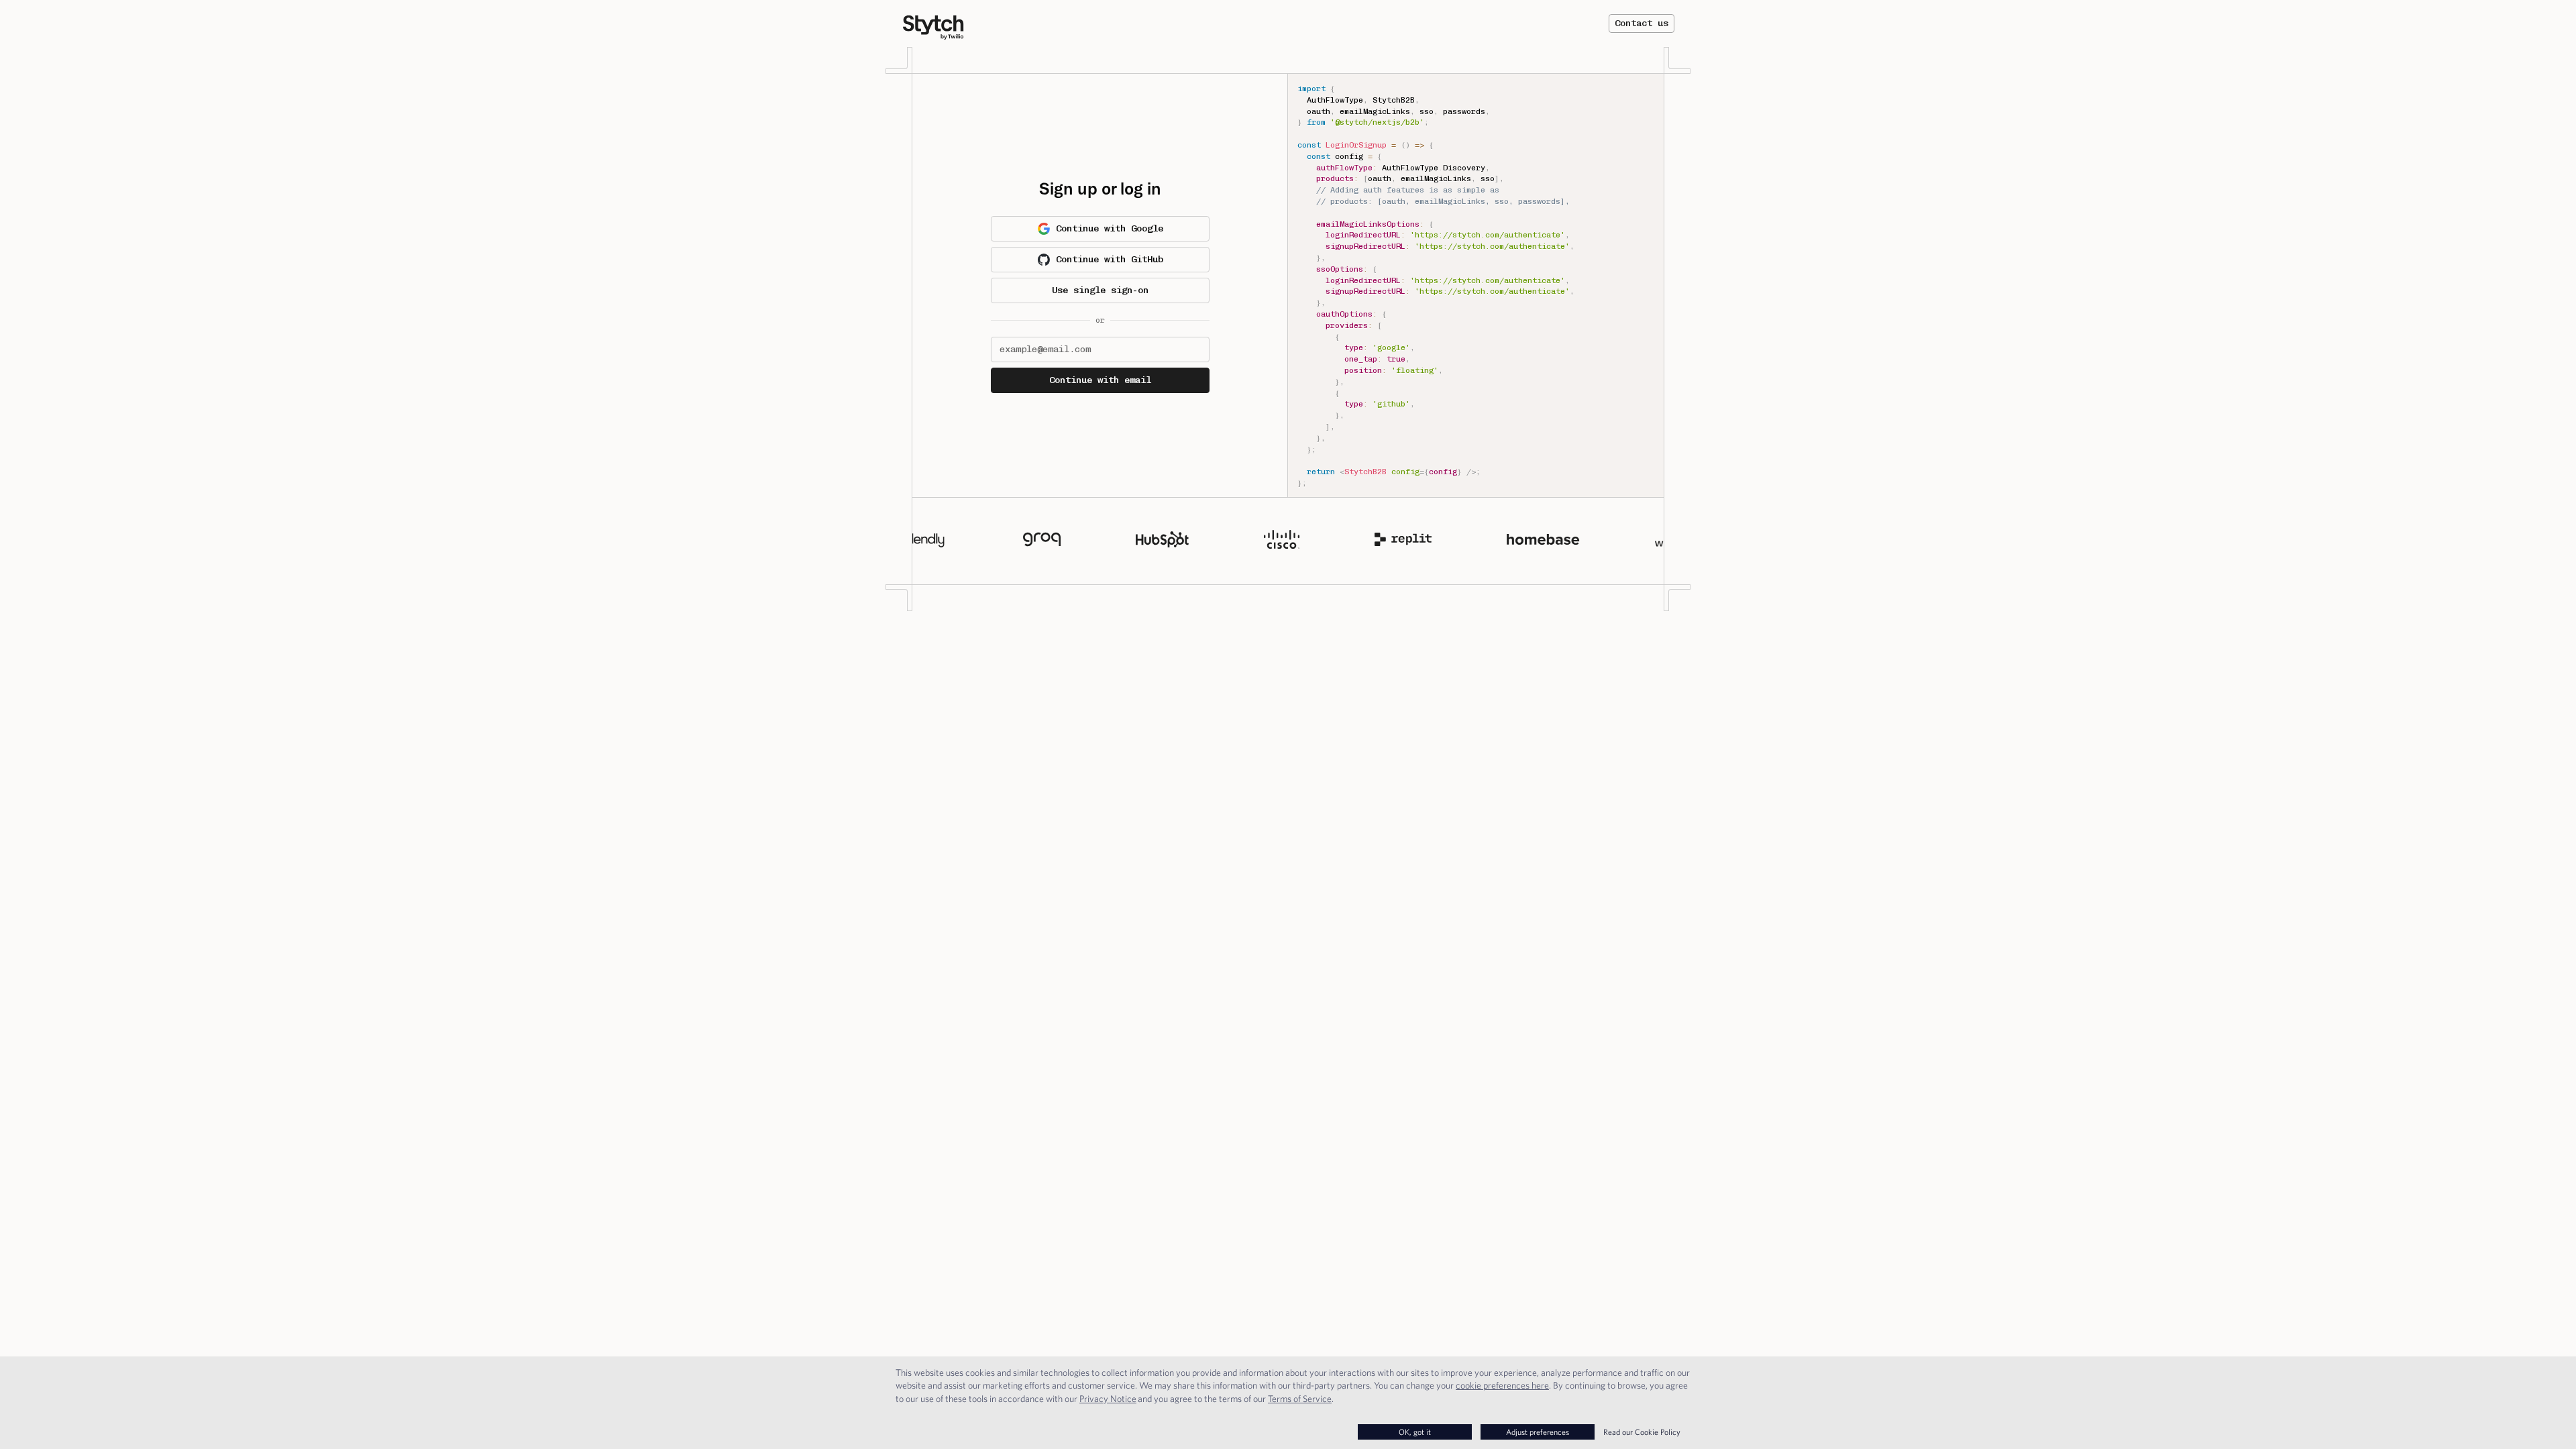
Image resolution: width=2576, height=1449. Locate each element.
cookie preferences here (1502, 1385)
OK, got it (1415, 1432)
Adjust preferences (1538, 1432)
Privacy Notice (1108, 1399)
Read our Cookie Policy (1642, 1432)
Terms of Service (1300, 1399)
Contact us (1642, 23)
